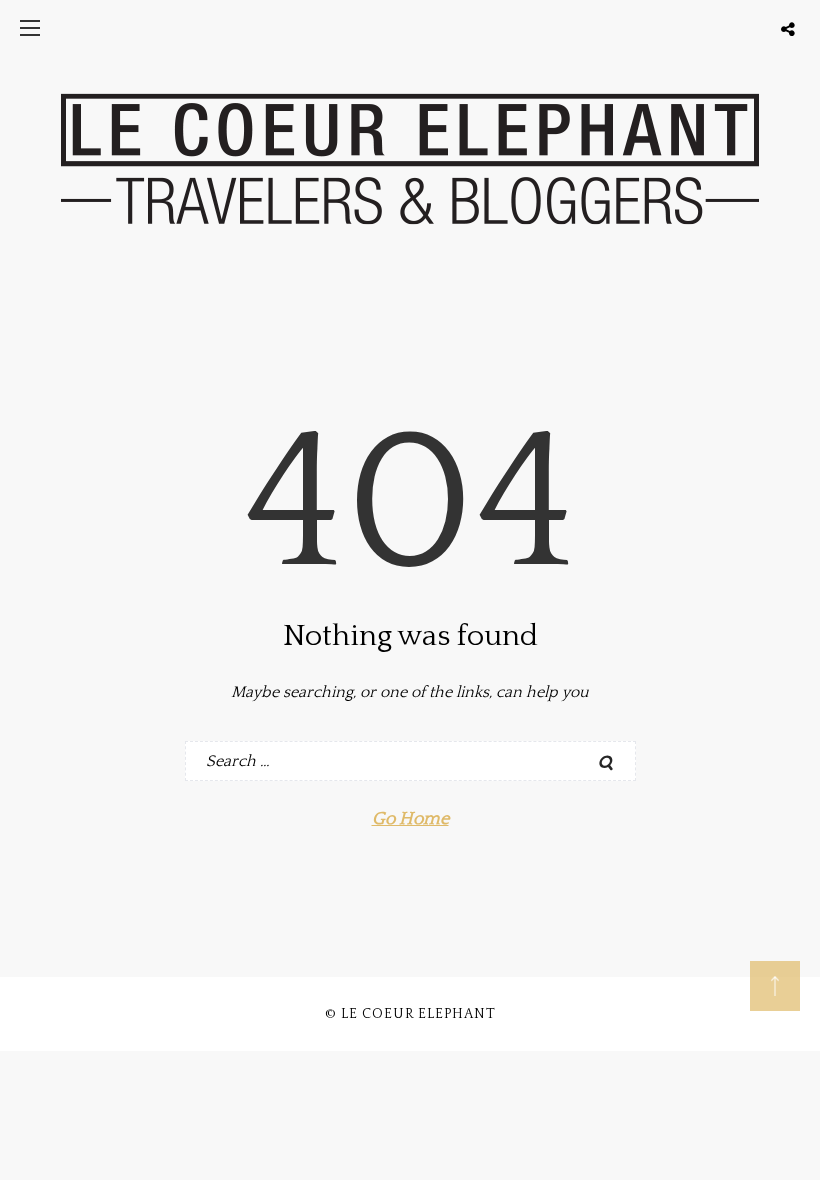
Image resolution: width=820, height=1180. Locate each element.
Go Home (410, 819)
